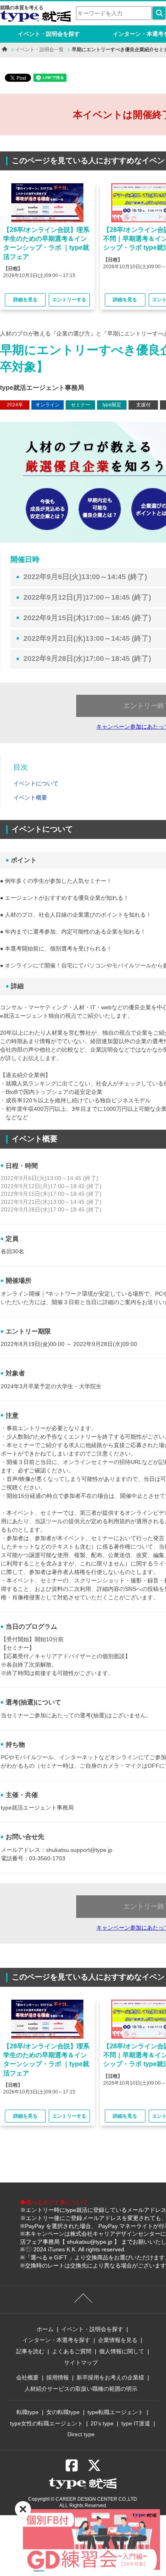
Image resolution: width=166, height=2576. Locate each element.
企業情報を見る (118, 2340)
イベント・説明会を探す (49, 34)
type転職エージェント (115, 2412)
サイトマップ (81, 2363)
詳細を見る (25, 300)
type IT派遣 (136, 2423)
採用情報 (58, 2377)
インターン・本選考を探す (56, 2340)
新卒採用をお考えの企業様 (110, 2377)
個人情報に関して (122, 2351)
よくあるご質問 (72, 2351)
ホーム (45, 2329)
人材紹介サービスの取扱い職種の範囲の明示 (81, 2389)
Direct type (81, 2434)
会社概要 (27, 2377)
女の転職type (63, 2412)
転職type (28, 2412)
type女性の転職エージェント (47, 2423)
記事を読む (30, 2351)
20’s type (102, 2423)
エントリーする (69, 300)
